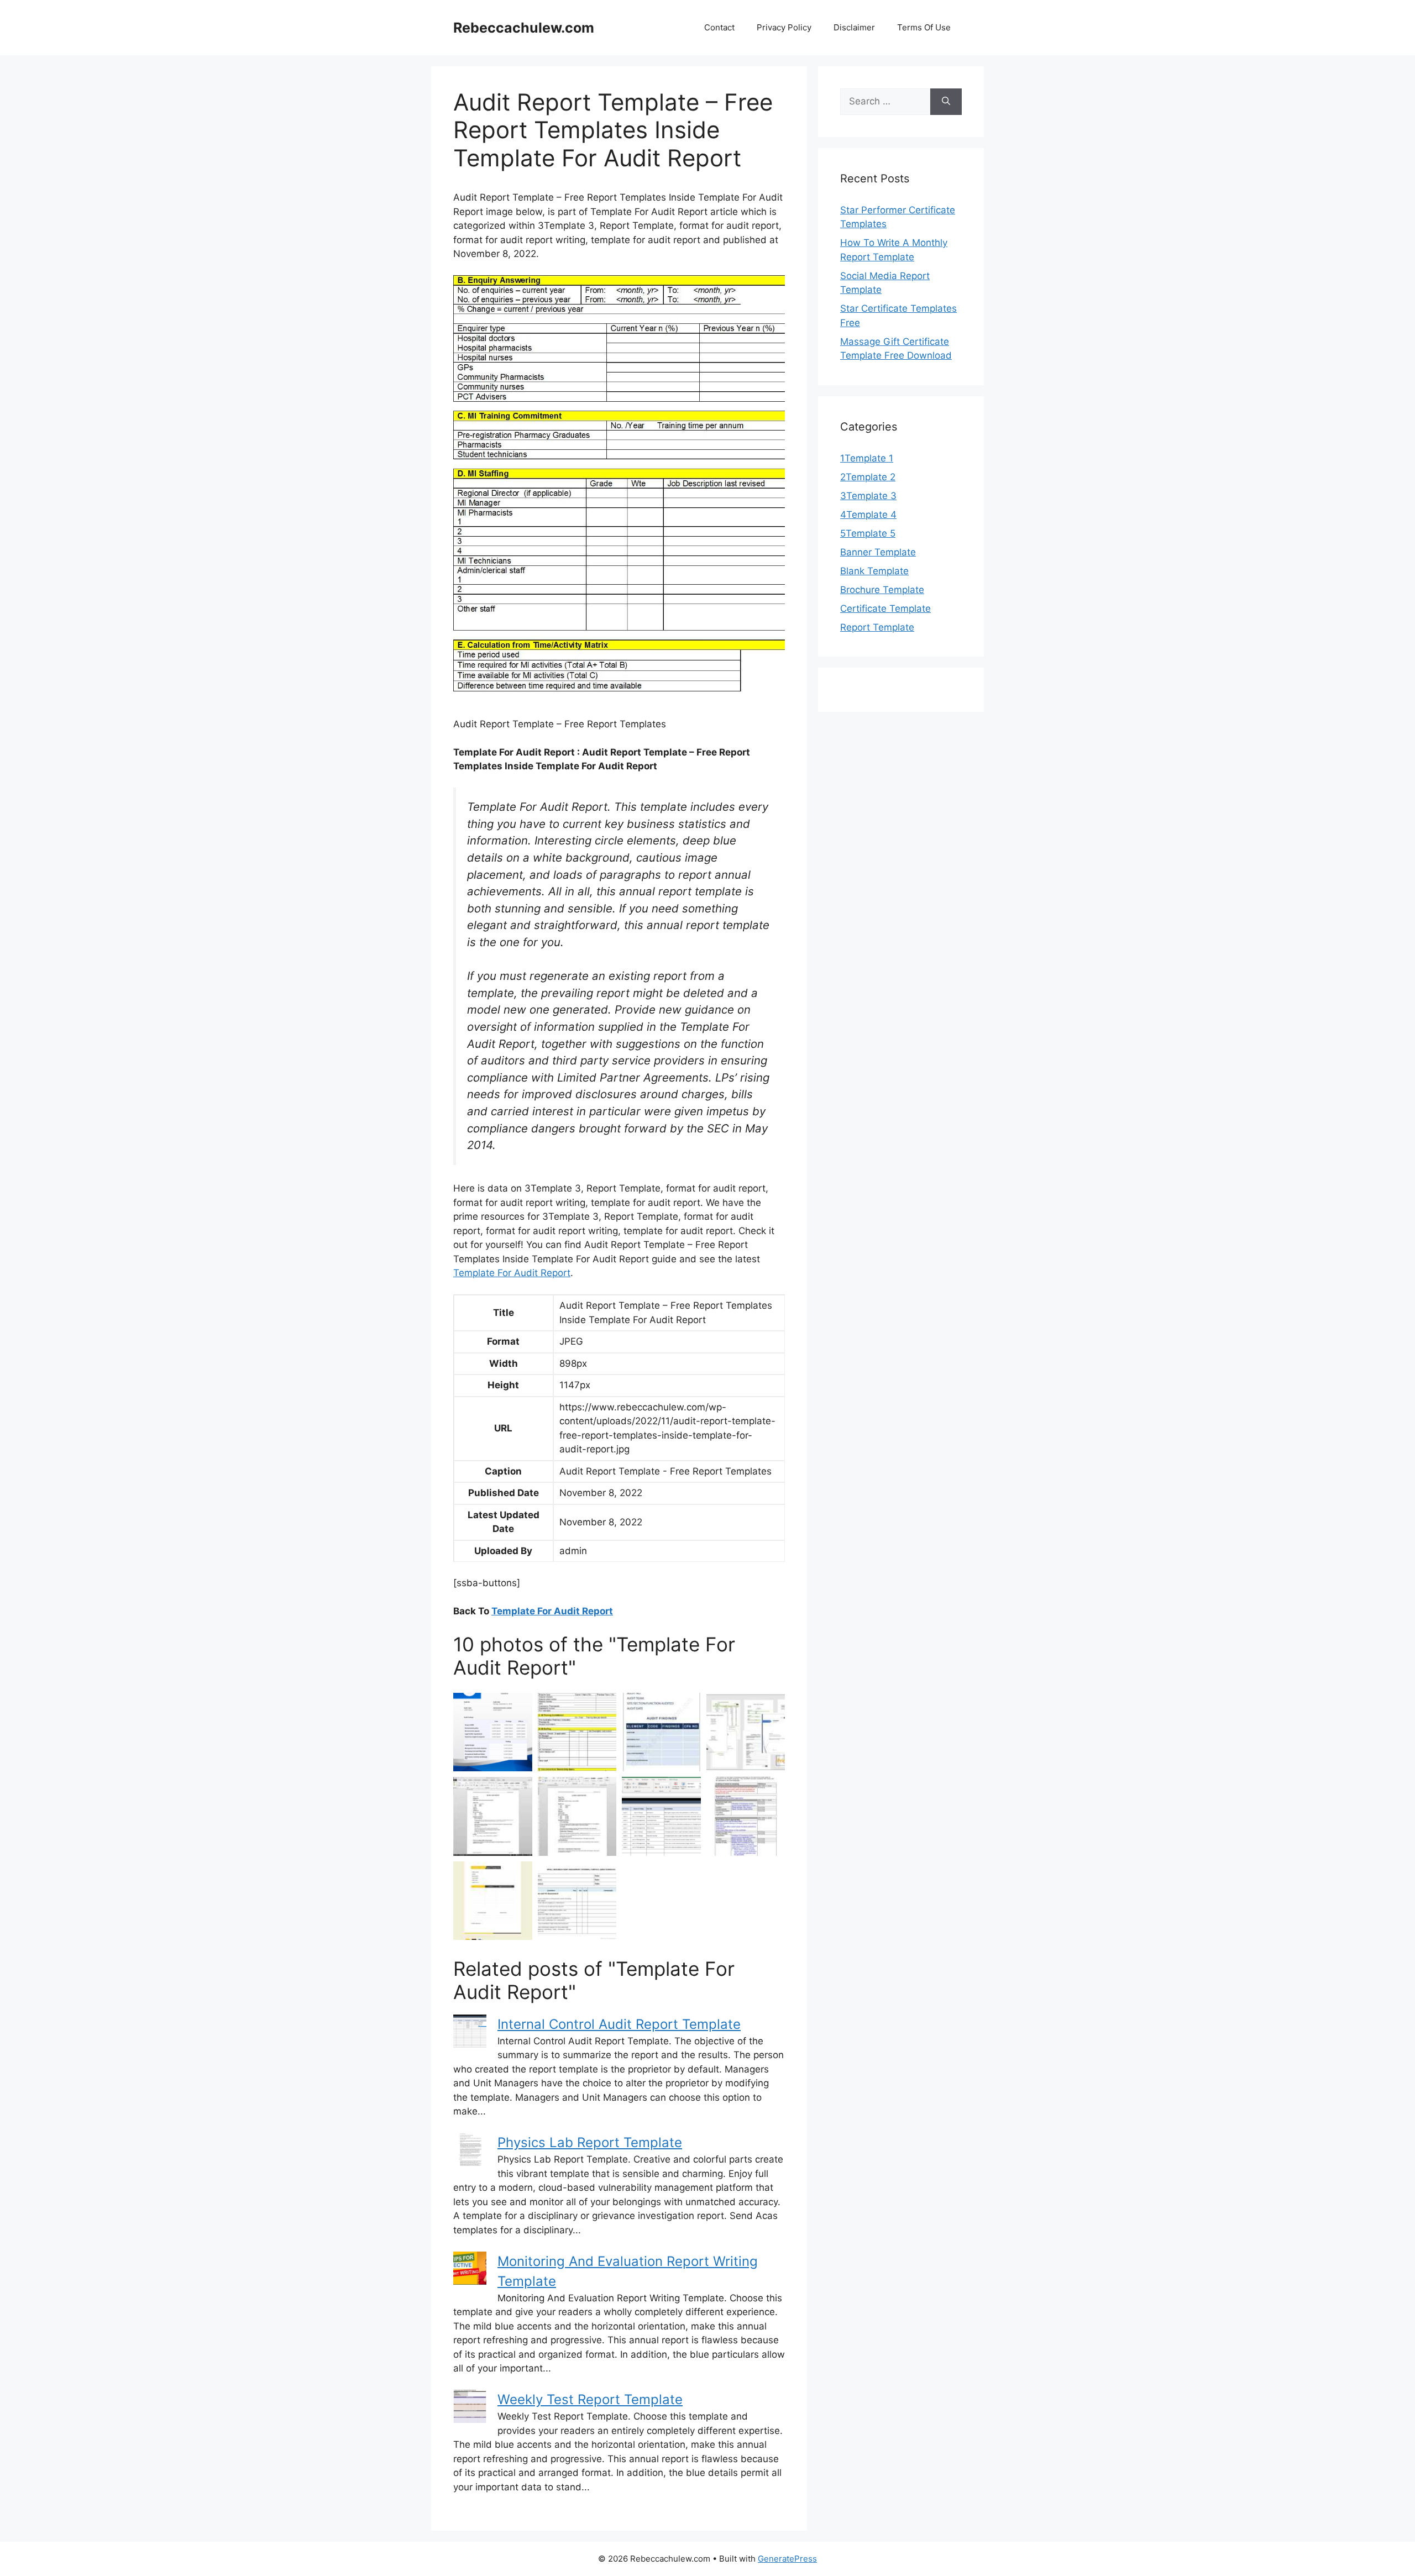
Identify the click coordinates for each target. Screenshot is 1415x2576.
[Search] (946, 102)
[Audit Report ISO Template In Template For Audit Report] (493, 1816)
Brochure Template (882, 590)
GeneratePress (787, 2559)
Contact (719, 27)
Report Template (877, 627)
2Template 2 (868, 477)
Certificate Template (885, 608)
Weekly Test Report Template (590, 2399)
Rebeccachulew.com (524, 28)
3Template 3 (868, 496)
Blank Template (874, 571)
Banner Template (878, 552)
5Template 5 (868, 533)
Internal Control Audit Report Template (619, 2024)
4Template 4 (868, 515)
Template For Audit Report (512, 1273)
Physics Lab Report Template (590, 2142)
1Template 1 (867, 458)
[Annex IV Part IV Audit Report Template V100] (746, 1816)
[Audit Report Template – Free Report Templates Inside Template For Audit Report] (577, 1732)
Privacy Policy (784, 27)
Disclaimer (854, 27)
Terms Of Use (924, 27)
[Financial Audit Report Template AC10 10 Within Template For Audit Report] (577, 1816)
